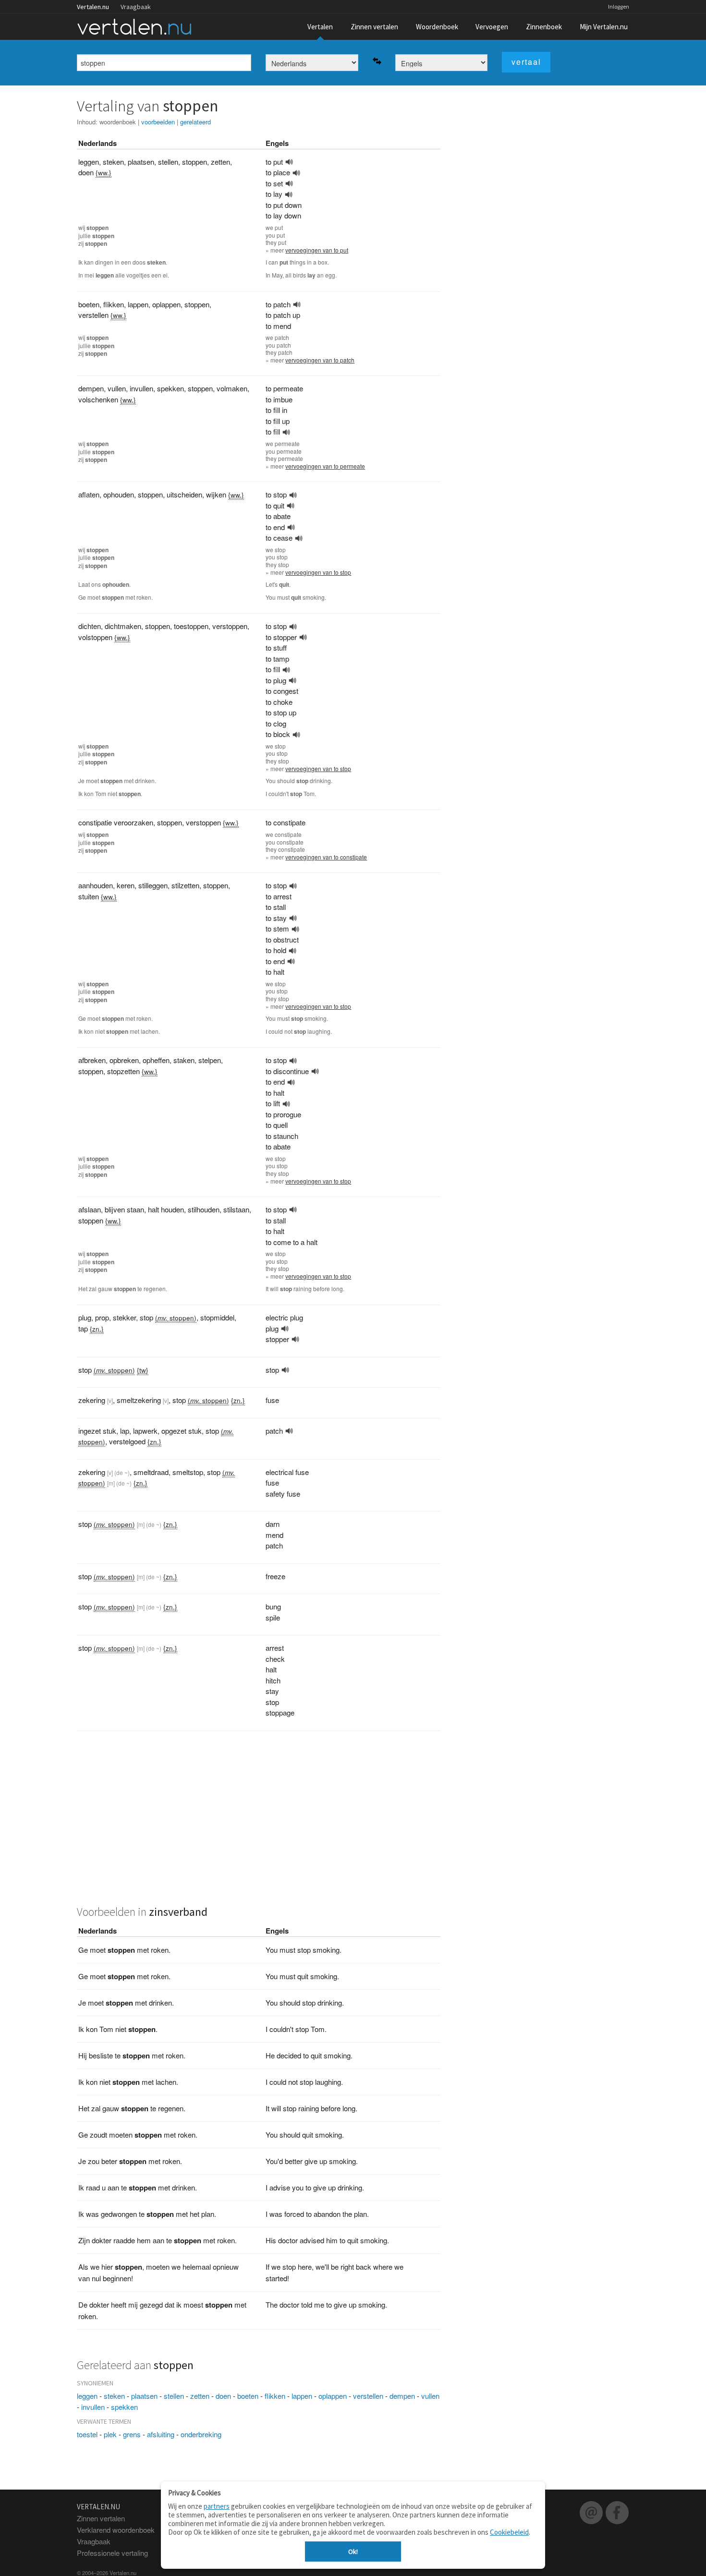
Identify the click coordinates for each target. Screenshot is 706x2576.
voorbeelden (158, 122)
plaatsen (144, 2396)
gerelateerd (195, 122)
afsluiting (161, 2434)
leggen (87, 2396)
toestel (87, 2434)
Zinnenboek (544, 27)
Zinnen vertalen (374, 27)
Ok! (353, 2552)
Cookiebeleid (509, 2532)
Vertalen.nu (93, 7)
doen (223, 2396)
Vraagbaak (136, 7)
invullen (93, 2407)
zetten (200, 2396)
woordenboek (118, 122)
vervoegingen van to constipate (326, 857)
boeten (248, 2396)
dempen (402, 2396)
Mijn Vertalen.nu (604, 27)
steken (114, 2396)
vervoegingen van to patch (320, 360)
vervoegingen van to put (317, 250)
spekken (124, 2407)
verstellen (368, 2396)
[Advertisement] (259, 1823)
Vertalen (320, 27)
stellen (174, 2396)
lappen (302, 2396)
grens (132, 2434)
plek (110, 2434)
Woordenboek (437, 27)
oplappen (333, 2396)
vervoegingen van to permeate (325, 466)
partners (217, 2506)
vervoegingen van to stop (318, 572)
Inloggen (619, 6)
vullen (430, 2396)
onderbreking (201, 2434)
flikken (275, 2396)
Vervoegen (492, 27)
